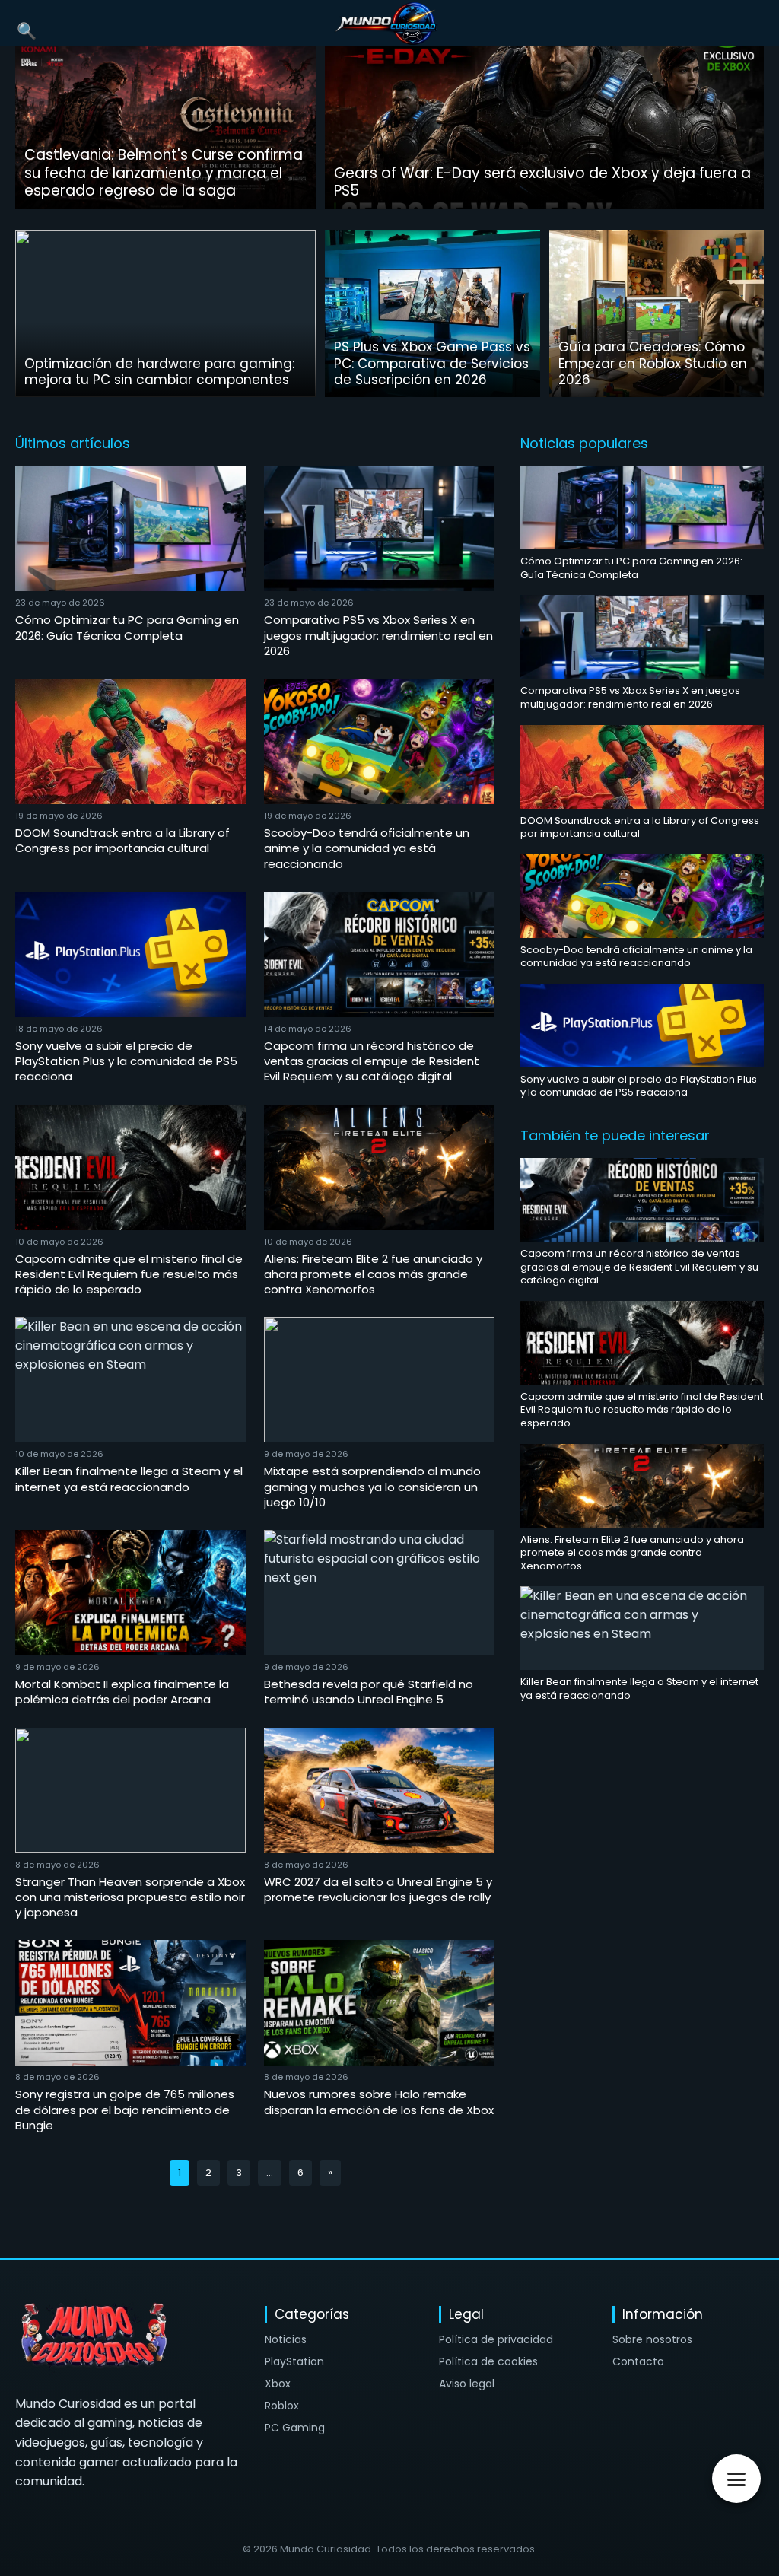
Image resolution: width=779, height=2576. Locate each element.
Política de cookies (488, 2361)
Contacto (638, 2361)
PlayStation (294, 2361)
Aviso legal (467, 2384)
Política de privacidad (496, 2339)
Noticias (286, 2339)
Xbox (278, 2384)
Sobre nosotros (652, 2339)
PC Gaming (295, 2428)
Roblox (282, 2406)
